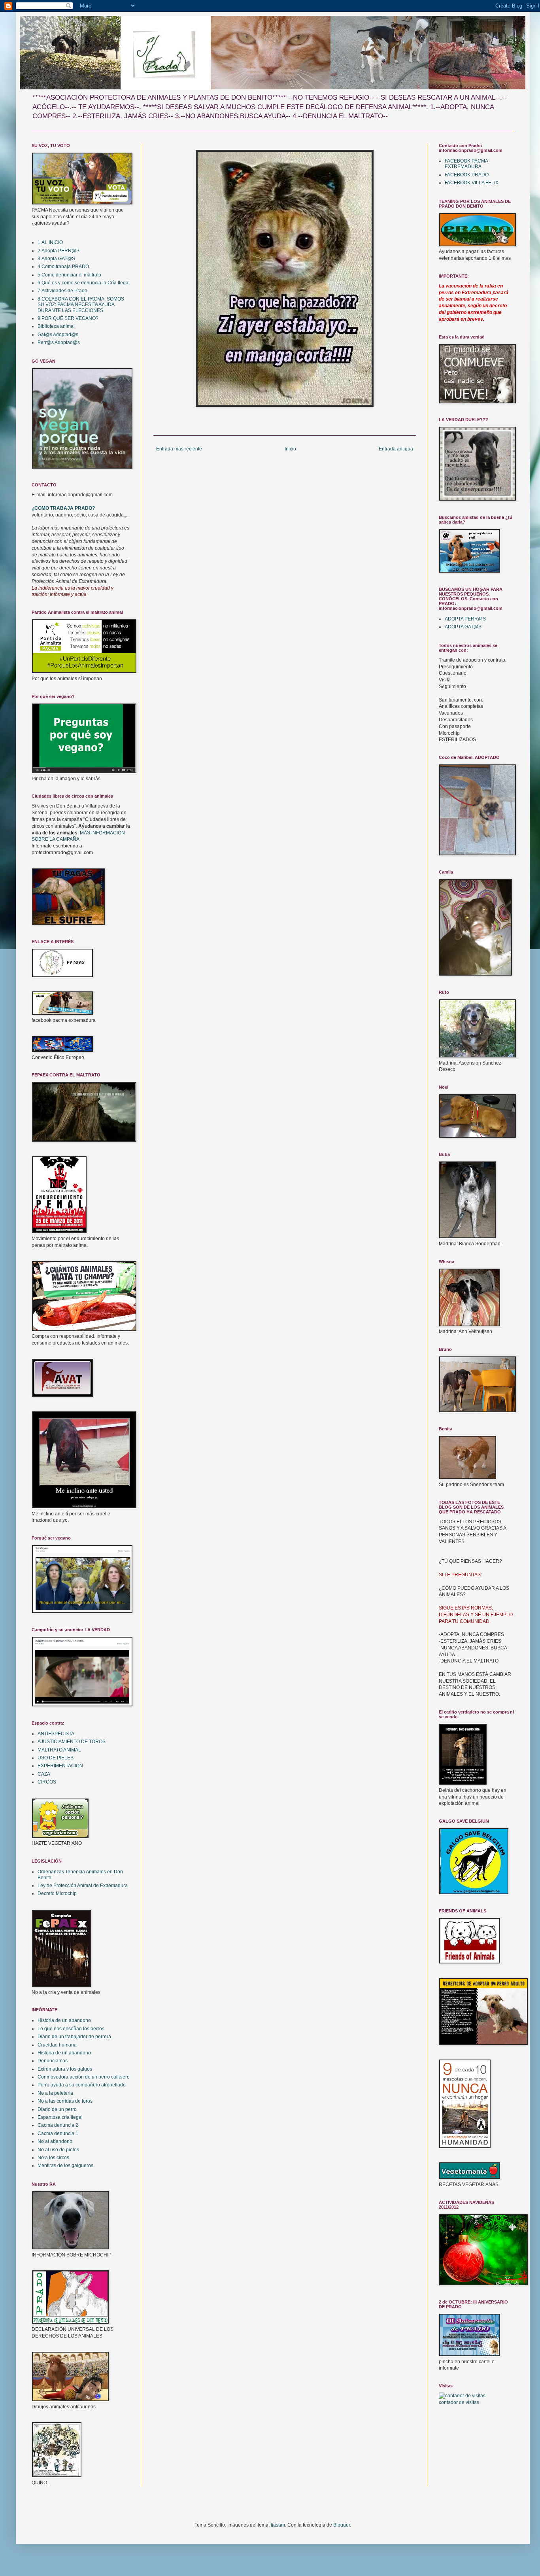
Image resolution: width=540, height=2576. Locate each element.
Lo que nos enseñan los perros (71, 2029)
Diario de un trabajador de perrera (74, 2037)
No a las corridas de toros (65, 2101)
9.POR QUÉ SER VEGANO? (68, 318)
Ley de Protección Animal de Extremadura (83, 1886)
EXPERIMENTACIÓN (60, 1766)
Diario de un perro (57, 2109)
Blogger (342, 2525)
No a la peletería (55, 2093)
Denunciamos (53, 2061)
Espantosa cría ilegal (60, 2117)
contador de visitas (459, 2402)
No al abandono (55, 2141)
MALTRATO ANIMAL (59, 1750)
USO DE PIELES (56, 1758)
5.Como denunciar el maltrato (69, 275)
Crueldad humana (57, 2045)
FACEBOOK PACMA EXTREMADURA (466, 164)
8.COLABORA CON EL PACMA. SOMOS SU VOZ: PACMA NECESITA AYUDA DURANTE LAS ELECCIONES (81, 305)
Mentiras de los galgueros (65, 2166)
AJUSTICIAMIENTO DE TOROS (72, 1742)
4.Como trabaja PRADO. (64, 267)
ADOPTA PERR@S (465, 619)
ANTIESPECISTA (56, 1734)
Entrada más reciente (179, 449)
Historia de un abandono (64, 2020)
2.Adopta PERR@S (59, 251)
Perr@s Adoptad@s (59, 342)
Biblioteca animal (56, 326)
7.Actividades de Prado (62, 291)
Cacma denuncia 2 (58, 2125)
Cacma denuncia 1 (58, 2133)
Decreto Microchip (57, 1893)
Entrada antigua (396, 449)
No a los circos (53, 2158)
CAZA (44, 1774)
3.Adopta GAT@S (56, 259)
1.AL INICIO (50, 242)
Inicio (290, 449)
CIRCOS (47, 1782)
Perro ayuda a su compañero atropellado (82, 2085)
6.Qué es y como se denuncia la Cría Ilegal (84, 283)
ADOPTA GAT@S (463, 627)
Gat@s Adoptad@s (58, 335)
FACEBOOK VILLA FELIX (472, 183)
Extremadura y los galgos (65, 2069)
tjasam (278, 2525)
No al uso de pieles (58, 2150)
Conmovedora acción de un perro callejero (84, 2077)
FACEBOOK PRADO (467, 175)
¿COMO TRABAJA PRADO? (63, 508)
